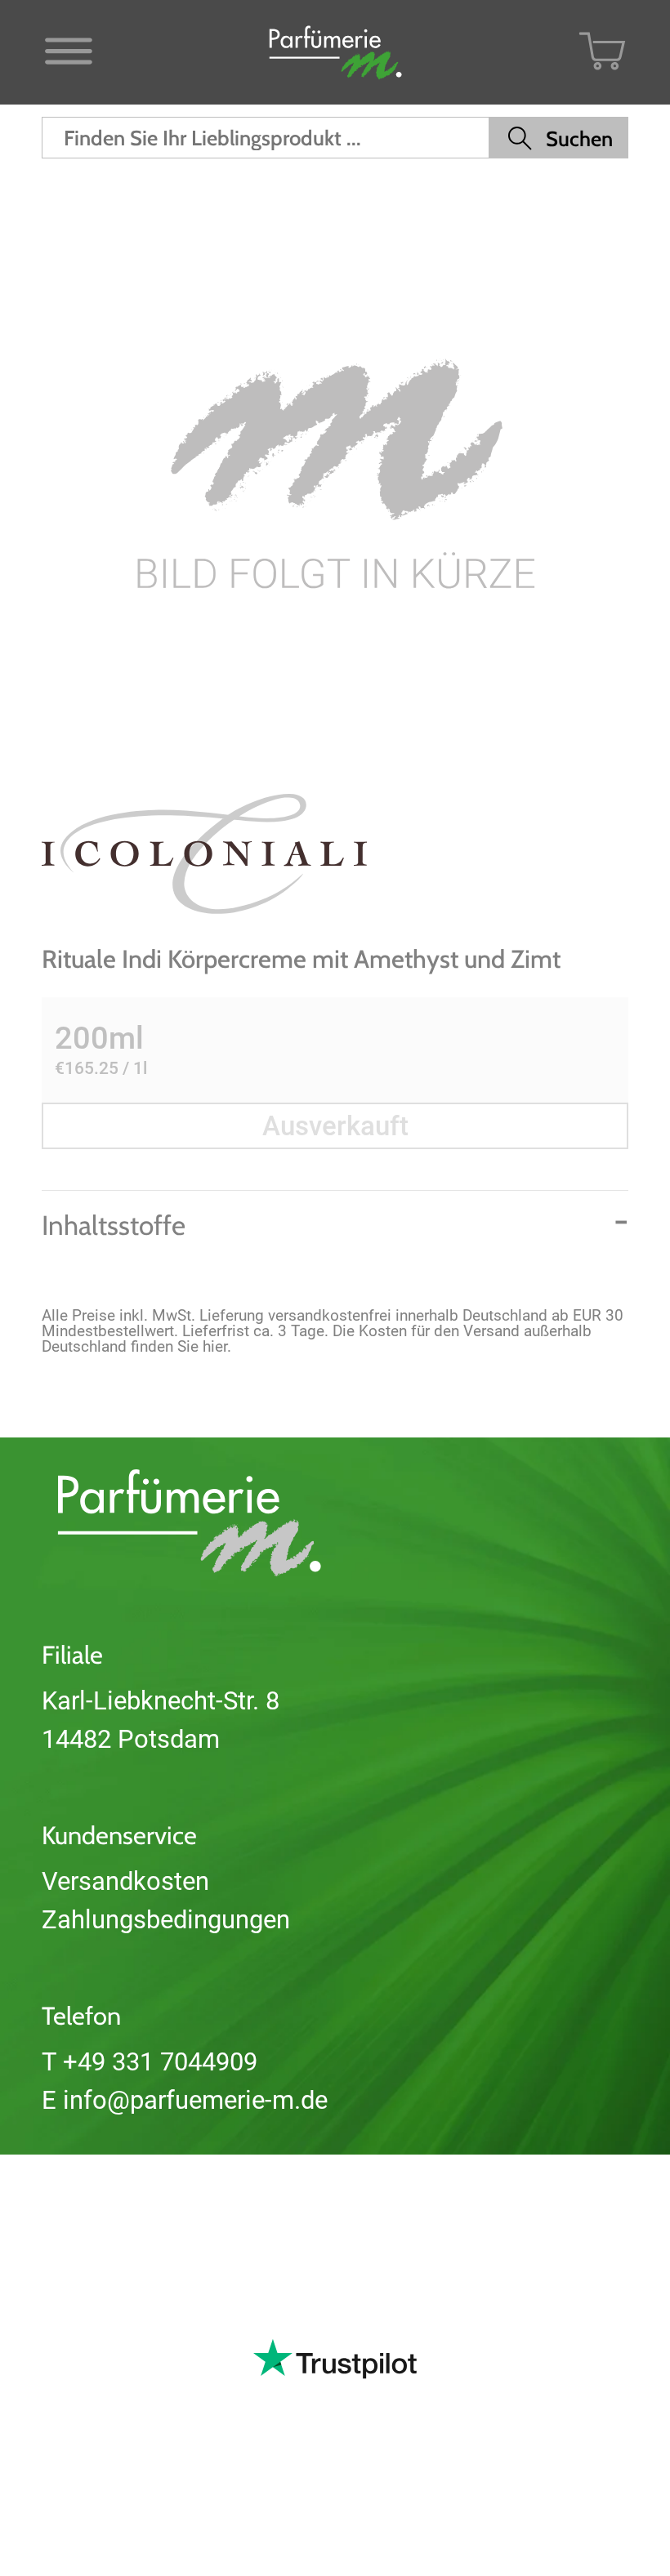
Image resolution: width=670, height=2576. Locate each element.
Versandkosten (125, 1881)
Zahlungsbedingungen (166, 1920)
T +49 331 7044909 (150, 2062)
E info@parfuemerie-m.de (185, 2100)
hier (215, 1346)
